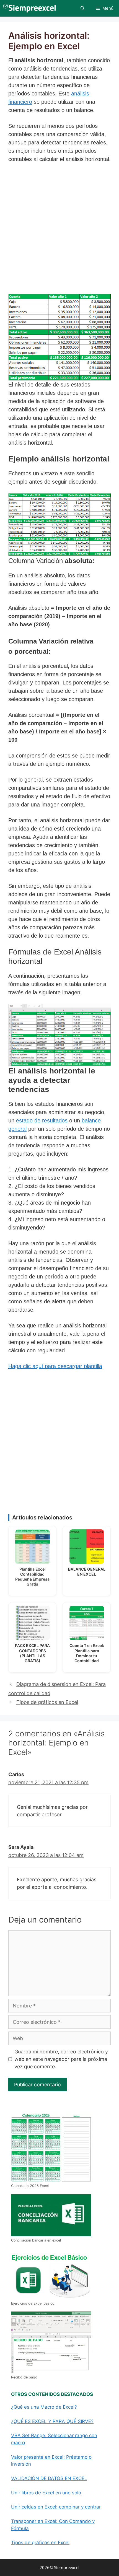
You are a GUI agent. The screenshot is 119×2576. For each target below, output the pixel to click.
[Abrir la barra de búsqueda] (83, 8)
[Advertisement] (59, 230)
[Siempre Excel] (29, 8)
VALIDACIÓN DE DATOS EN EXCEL (49, 2478)
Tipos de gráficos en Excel (47, 1702)
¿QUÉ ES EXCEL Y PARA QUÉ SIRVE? (52, 2421)
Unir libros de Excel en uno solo (46, 2493)
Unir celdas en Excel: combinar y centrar (56, 2507)
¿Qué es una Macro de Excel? (44, 2407)
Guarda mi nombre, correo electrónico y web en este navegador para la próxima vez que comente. (61, 2059)
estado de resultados (42, 1120)
